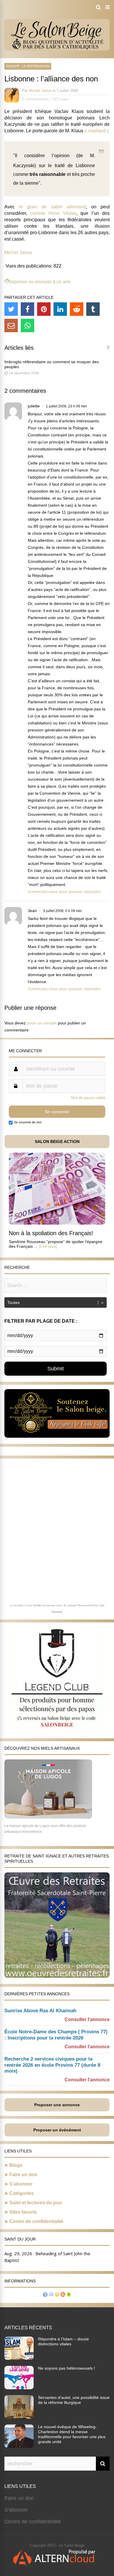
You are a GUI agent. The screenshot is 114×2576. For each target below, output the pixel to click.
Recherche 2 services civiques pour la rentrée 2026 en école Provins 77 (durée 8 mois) (52, 2065)
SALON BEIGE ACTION (57, 1142)
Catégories (21, 2193)
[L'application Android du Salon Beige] (69, 2295)
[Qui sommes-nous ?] (45, 2295)
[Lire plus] (48, 1246)
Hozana (57, 1612)
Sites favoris (23, 2212)
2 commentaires (36, 99)
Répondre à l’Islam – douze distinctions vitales (63, 2341)
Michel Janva (40, 91)
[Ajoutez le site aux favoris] (57, 2295)
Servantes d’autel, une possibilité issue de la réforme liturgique (74, 2400)
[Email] (11, 325)
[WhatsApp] (27, 325)
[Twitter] (11, 309)
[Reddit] (77, 309)
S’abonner (21, 2184)
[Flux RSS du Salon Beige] (63, 2295)
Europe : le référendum (28, 66)
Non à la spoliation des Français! (51, 1233)
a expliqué (95, 131)
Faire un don (23, 2175)
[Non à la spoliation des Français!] (57, 1223)
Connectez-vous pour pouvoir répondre (64, 892)
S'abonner (16, 2510)
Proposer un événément (57, 2130)
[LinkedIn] (60, 309)
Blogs (16, 2165)
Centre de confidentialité (36, 2221)
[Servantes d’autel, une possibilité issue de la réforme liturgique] (19, 2417)
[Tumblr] (93, 309)
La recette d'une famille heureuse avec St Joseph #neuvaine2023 (55, 1605)
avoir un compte (42, 1023)
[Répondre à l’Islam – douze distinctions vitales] (19, 2358)
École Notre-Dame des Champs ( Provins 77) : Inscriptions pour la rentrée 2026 (56, 2035)
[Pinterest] (44, 309)
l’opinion (61, 156)
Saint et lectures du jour (36, 2203)
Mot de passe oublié (88, 1098)
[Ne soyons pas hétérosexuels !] (19, 2388)
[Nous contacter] (51, 2295)
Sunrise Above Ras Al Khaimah (40, 2011)
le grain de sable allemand (52, 207)
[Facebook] (27, 309)
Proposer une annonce (57, 2105)
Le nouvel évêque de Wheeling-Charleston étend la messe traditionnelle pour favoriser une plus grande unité (72, 2434)
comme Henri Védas (53, 213)
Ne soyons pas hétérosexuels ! (66, 2368)
